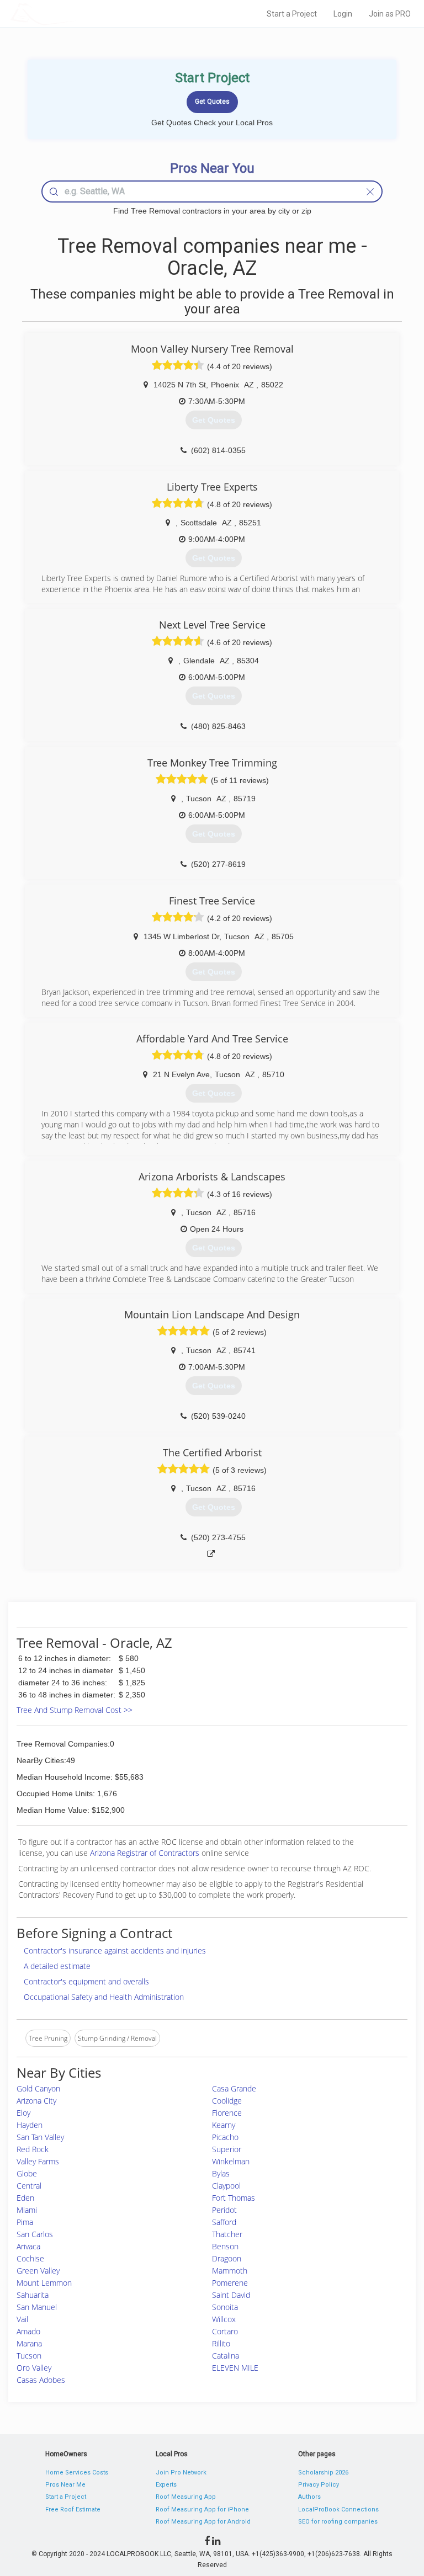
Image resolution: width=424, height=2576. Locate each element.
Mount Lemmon (44, 2283)
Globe (27, 2173)
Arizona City (36, 2101)
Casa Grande (234, 2088)
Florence (227, 2113)
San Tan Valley (40, 2137)
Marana (29, 2343)
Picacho (225, 2137)
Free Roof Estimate (73, 2510)
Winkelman (231, 2161)
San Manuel (37, 2307)
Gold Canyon (38, 2088)
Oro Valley (34, 2368)
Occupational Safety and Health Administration (104, 1997)
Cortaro (225, 2331)
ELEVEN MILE (235, 2368)
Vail (22, 2319)
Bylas (221, 2173)
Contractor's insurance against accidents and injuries (115, 1950)
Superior (227, 2149)
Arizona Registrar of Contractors (146, 1853)
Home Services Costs (77, 2473)
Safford (224, 2222)
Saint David (231, 2295)
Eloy (23, 2113)
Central (29, 2186)
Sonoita (225, 2307)
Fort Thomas (234, 2198)
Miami (27, 2210)
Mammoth (230, 2271)
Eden (25, 2198)
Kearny (224, 2125)
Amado (28, 2331)
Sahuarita (33, 2295)
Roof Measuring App (186, 2497)
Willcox (224, 2319)
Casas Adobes (41, 2380)
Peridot (224, 2210)
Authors (309, 2497)
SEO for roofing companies (338, 2522)
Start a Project (292, 14)
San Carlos (35, 2234)
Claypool (226, 2186)
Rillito (221, 2343)
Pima (25, 2222)
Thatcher (227, 2234)
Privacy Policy (319, 2485)
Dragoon (227, 2258)
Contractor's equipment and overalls (86, 1981)
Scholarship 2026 (323, 2473)
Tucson (29, 2356)
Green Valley (38, 2271)
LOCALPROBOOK (75, 14)
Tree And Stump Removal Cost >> (75, 1710)
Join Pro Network (181, 2473)
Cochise (30, 2258)
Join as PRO (390, 14)
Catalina (226, 2356)
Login (343, 14)
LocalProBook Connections (338, 2510)
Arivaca (28, 2246)
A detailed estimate (57, 1966)
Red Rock (33, 2149)
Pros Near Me (65, 2485)
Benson (225, 2246)
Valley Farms (38, 2161)
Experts (166, 2485)
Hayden (30, 2125)
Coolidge (227, 2101)
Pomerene (230, 2283)
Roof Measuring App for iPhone (202, 2510)
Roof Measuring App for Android (203, 2522)
